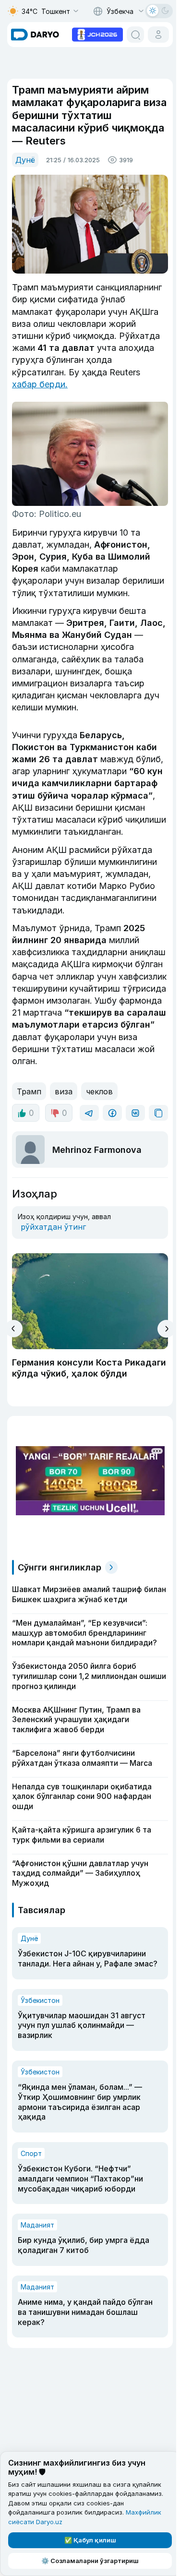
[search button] (135, 35)
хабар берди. (40, 384)
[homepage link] (35, 35)
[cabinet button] (158, 35)
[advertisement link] (97, 34)
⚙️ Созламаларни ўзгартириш (90, 2561)
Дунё (25, 160)
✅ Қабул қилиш (90, 2540)
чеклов (99, 1091)
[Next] (166, 1329)
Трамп (29, 1091)
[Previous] (14, 1329)
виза (64, 1091)
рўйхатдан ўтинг (53, 1227)
